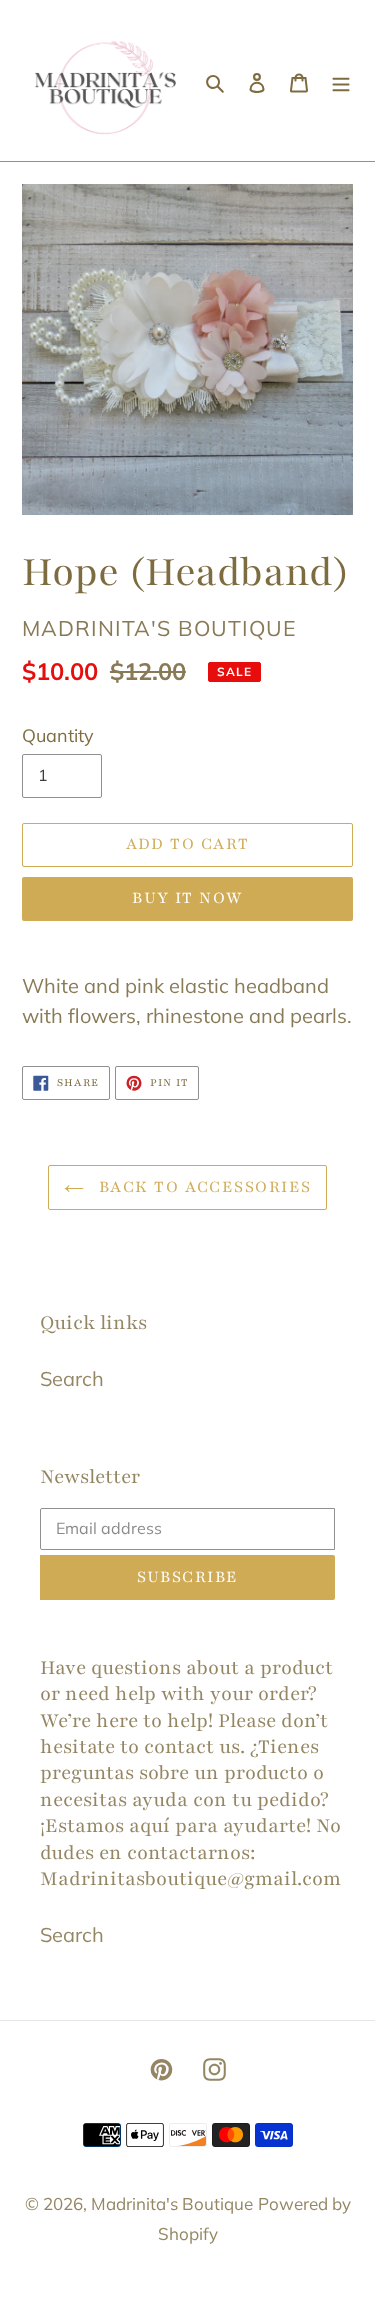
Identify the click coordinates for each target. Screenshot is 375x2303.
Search (72, 1378)
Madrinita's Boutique (172, 2203)
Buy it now (187, 898)
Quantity (58, 735)
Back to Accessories (203, 1187)
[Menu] (341, 81)
